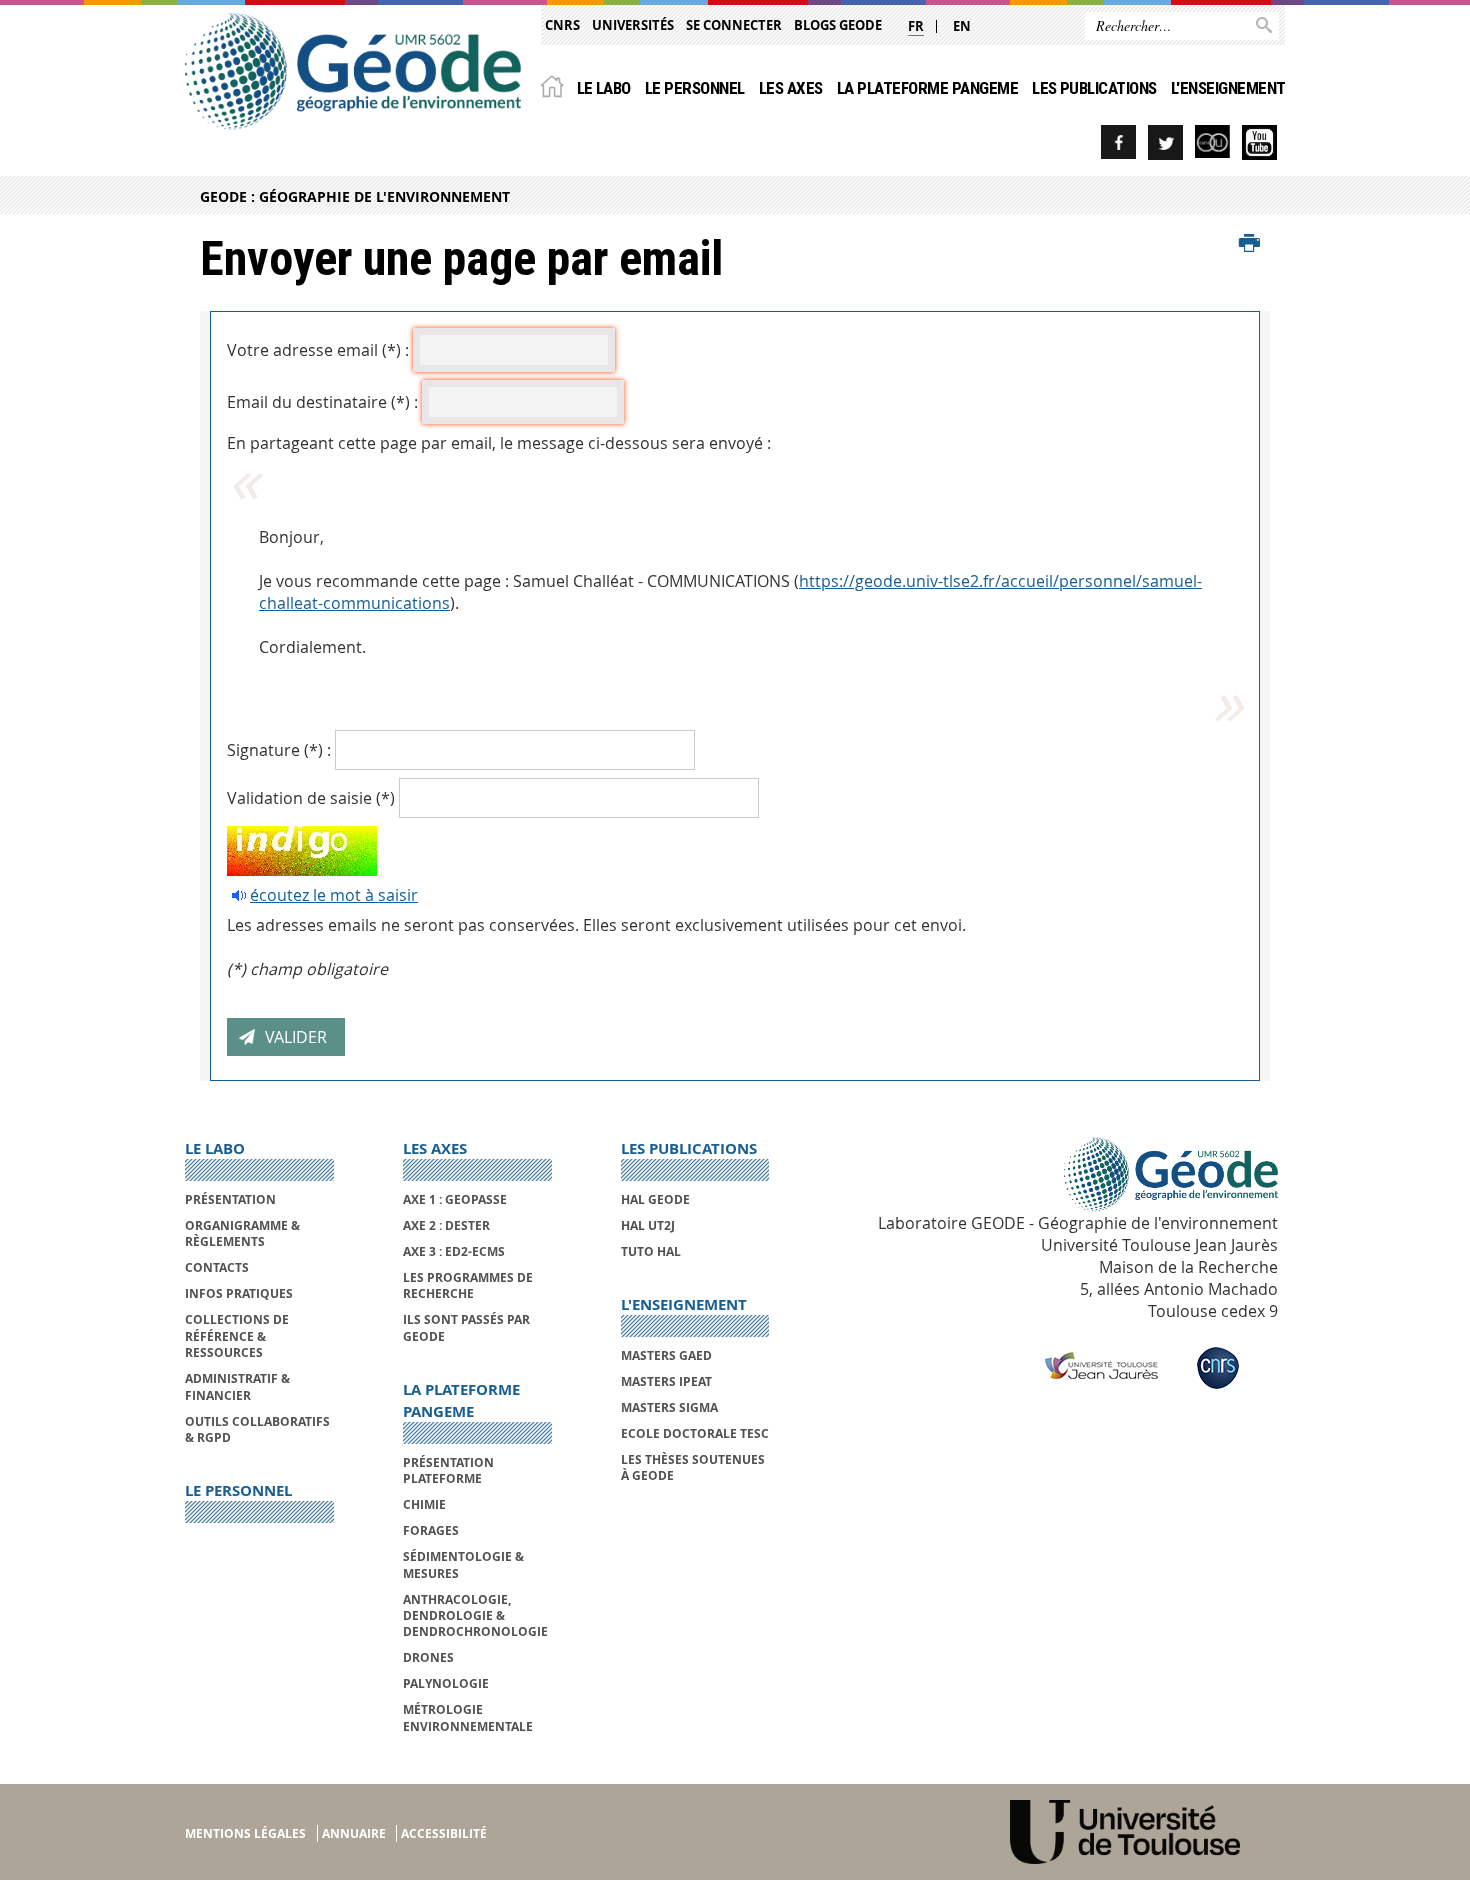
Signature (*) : (279, 750)
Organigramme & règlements (242, 1233)
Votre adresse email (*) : (318, 350)
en (962, 26)
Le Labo (604, 88)
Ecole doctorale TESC (695, 1433)
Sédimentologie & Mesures (463, 1564)
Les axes (791, 88)
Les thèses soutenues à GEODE (693, 1467)
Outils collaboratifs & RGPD (257, 1429)
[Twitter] (1165, 142)
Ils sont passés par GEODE (466, 1327)
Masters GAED (666, 1355)
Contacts (217, 1267)
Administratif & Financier (237, 1386)
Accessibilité (444, 1833)
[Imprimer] (1249, 244)
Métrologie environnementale (468, 1717)
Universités (633, 25)
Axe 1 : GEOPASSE (455, 1199)
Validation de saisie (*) (311, 798)
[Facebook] (1118, 142)
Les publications (1094, 88)
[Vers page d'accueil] (353, 71)
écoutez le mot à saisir (334, 895)
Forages (431, 1530)
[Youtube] (1259, 142)
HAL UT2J (648, 1225)
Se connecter (734, 25)
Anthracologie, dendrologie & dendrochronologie (475, 1616)
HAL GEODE (655, 1199)
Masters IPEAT (666, 1381)
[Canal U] (1212, 142)
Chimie (424, 1504)
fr (916, 26)
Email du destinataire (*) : (322, 402)
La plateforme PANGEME (927, 88)
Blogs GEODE (838, 25)
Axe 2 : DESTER (446, 1225)
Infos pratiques (239, 1293)
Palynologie (446, 1683)
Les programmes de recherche (468, 1285)
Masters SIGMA (669, 1407)
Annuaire (354, 1833)
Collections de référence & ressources (237, 1336)
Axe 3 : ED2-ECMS (454, 1251)
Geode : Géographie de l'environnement (355, 196)
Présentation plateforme (448, 1470)
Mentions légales (245, 1833)
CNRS (562, 25)
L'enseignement (1228, 88)
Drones (428, 1657)
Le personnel (695, 88)
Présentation (230, 1199)
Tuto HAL (651, 1251)
